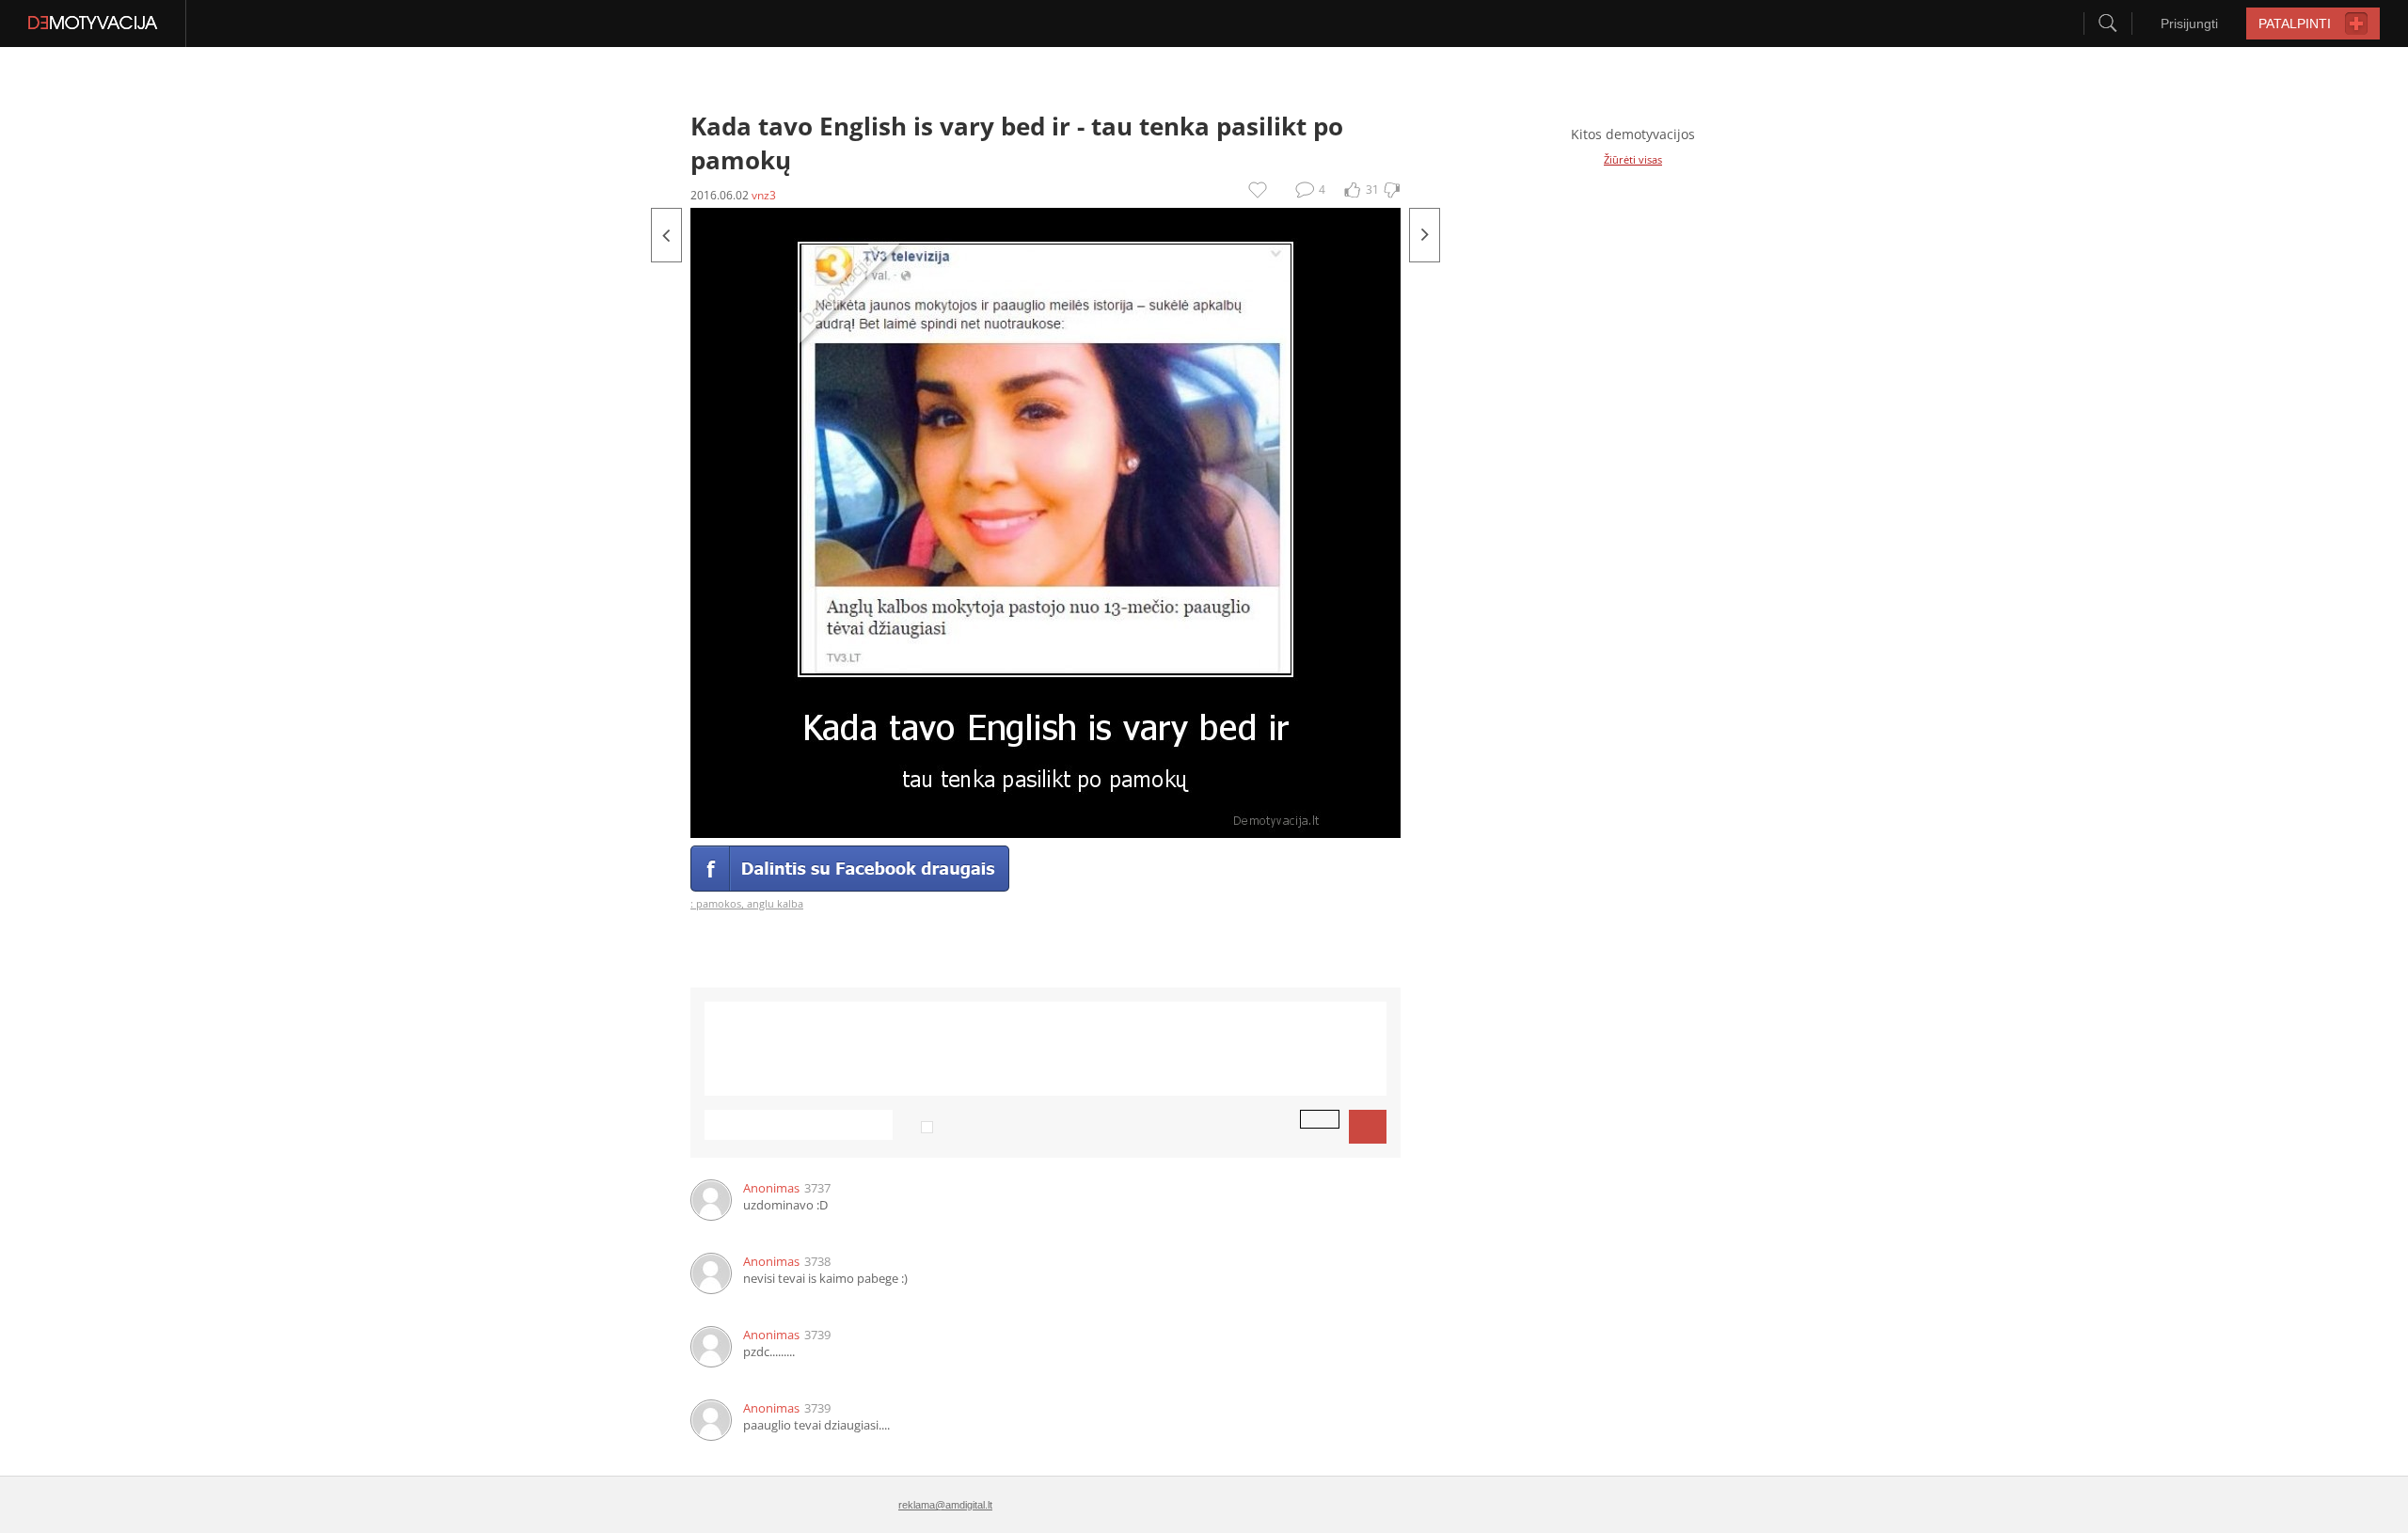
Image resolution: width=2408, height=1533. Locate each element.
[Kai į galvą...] (666, 235)
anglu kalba (775, 903)
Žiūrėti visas (1633, 159)
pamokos (719, 903)
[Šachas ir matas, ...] (1425, 235)
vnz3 (764, 195)
